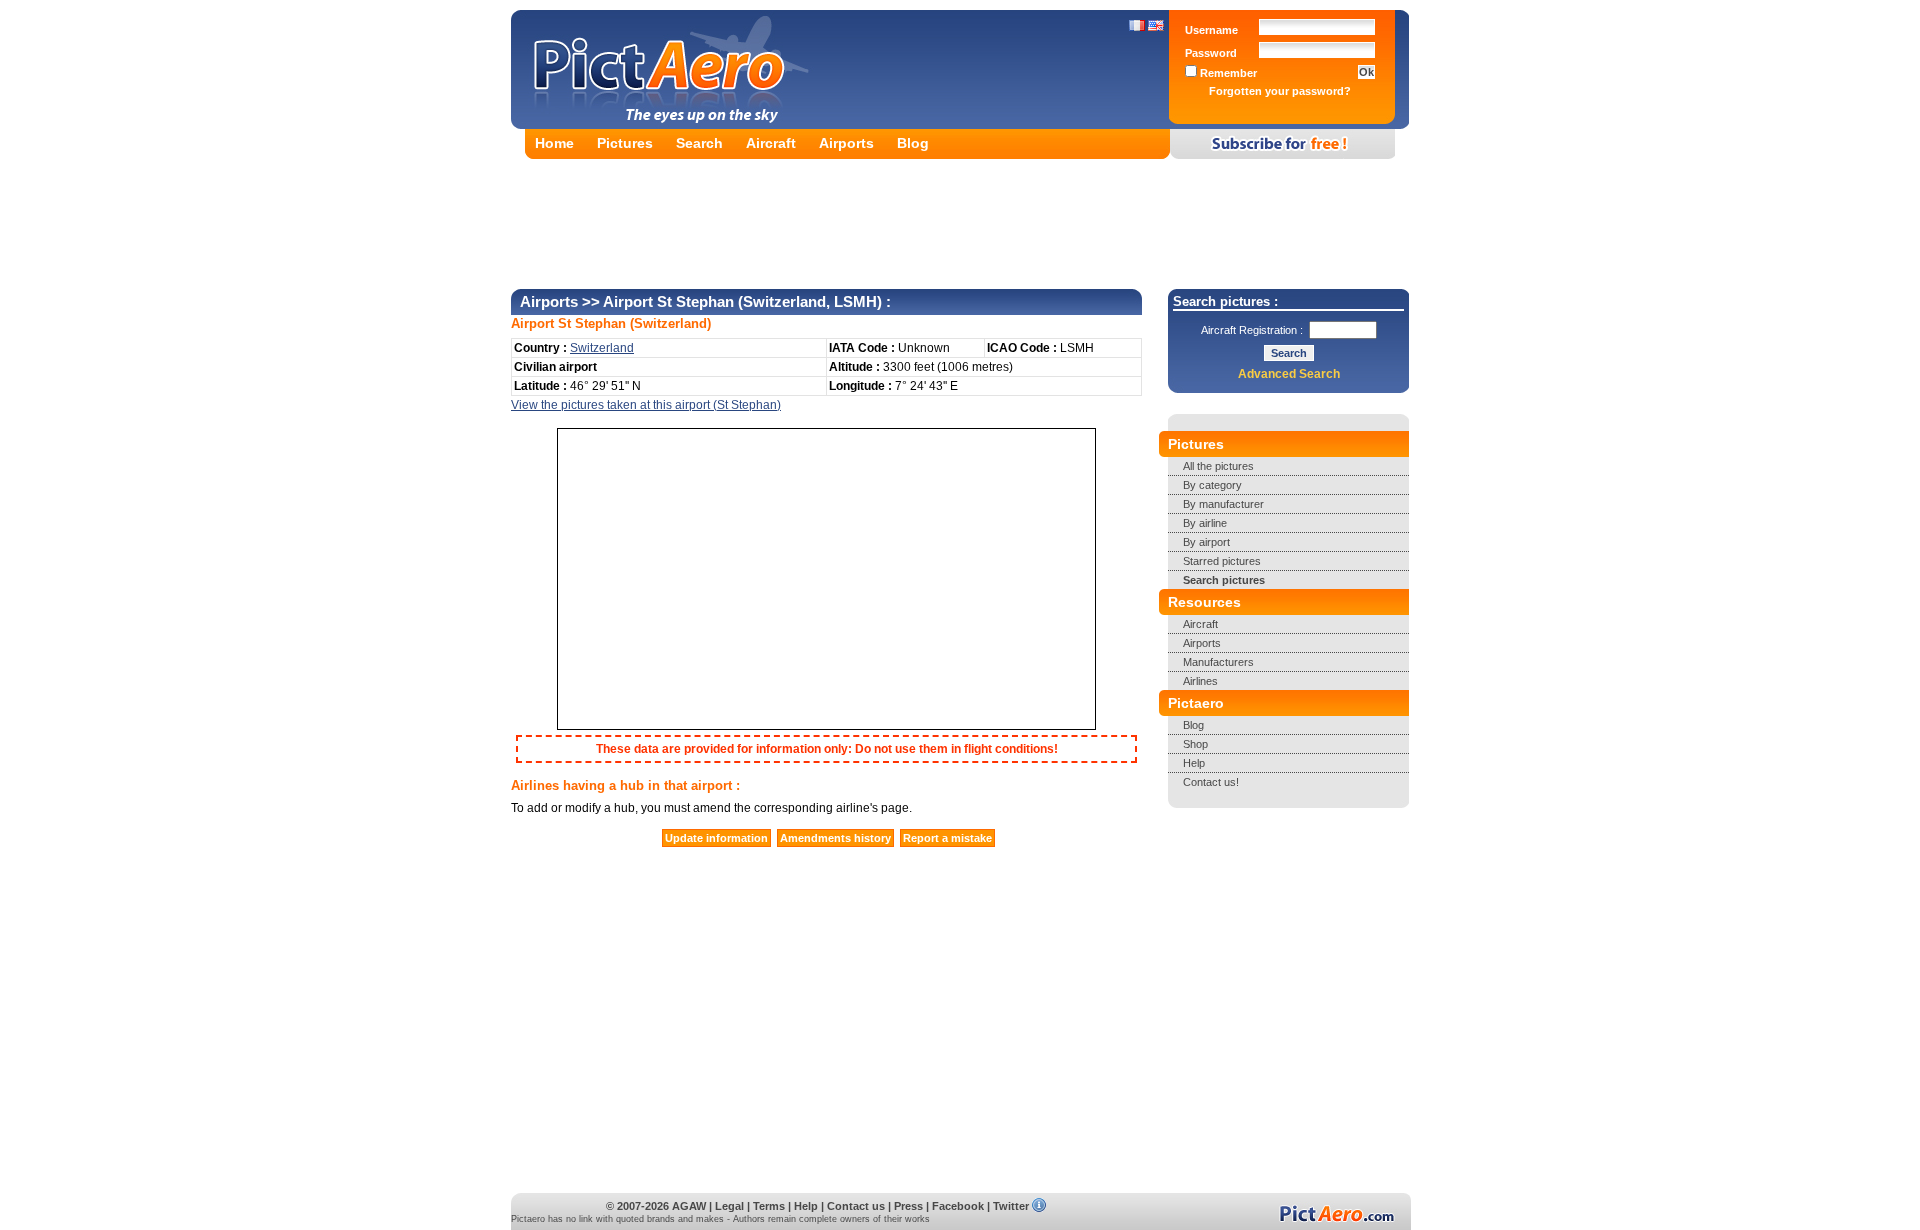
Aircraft (771, 143)
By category (1212, 485)
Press (908, 1206)
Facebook (958, 1206)
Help (1194, 763)
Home (554, 143)
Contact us (856, 1206)
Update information (716, 838)
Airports (846, 143)
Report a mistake (947, 838)
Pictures (625, 143)
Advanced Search (1289, 374)
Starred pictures (1222, 561)
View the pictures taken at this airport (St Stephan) (646, 405)
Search (699, 143)
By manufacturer (1223, 504)
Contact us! (1211, 782)
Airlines (1200, 681)
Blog (913, 143)
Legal (729, 1206)
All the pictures (1218, 466)
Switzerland (670, 323)
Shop (1195, 744)
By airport (1206, 542)
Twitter (1011, 1206)
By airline (1205, 523)
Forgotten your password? (1280, 91)
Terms (769, 1206)
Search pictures (1224, 580)
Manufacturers (1218, 662)
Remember (1227, 73)
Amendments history (835, 838)
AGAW (689, 1206)
